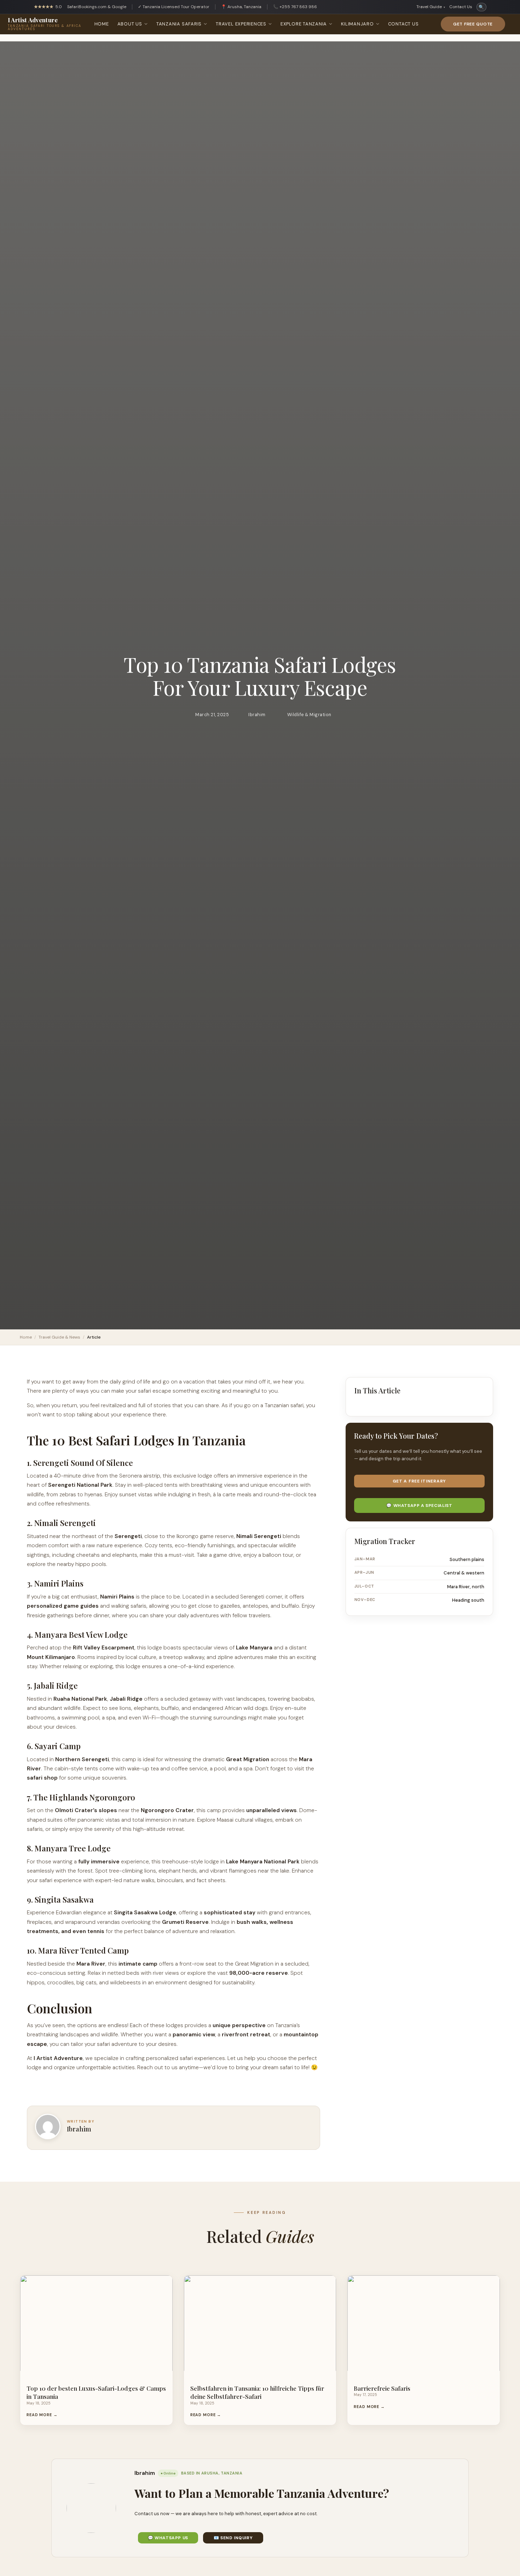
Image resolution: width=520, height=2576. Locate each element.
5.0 (48, 7)
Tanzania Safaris (179, 24)
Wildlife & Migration (309, 715)
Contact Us (461, 7)
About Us (130, 24)
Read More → (42, 2415)
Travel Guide (431, 7)
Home (102, 24)
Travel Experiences (241, 24)
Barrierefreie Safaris (382, 2388)
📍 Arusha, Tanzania (241, 7)
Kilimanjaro (357, 24)
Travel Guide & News (59, 1337)
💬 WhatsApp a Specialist (419, 1505)
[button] (483, 1390)
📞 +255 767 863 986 (295, 7)
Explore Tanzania (304, 24)
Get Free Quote (473, 24)
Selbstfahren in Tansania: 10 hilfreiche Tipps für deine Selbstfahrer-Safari (257, 2392)
